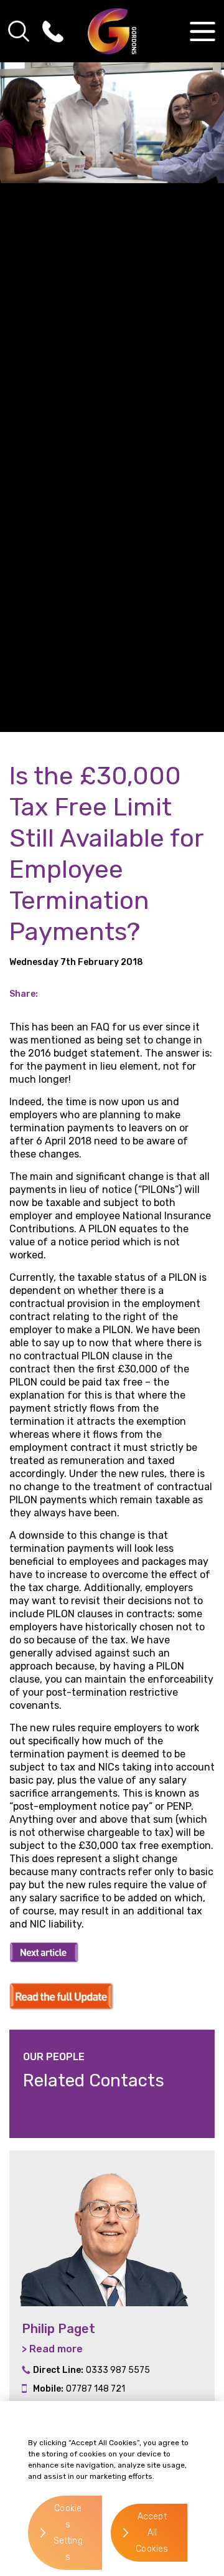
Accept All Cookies (152, 2533)
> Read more (52, 2349)
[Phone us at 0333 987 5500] (53, 31)
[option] (112, 2290)
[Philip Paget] (112, 2228)
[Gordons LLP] (112, 31)
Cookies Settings (68, 2533)
